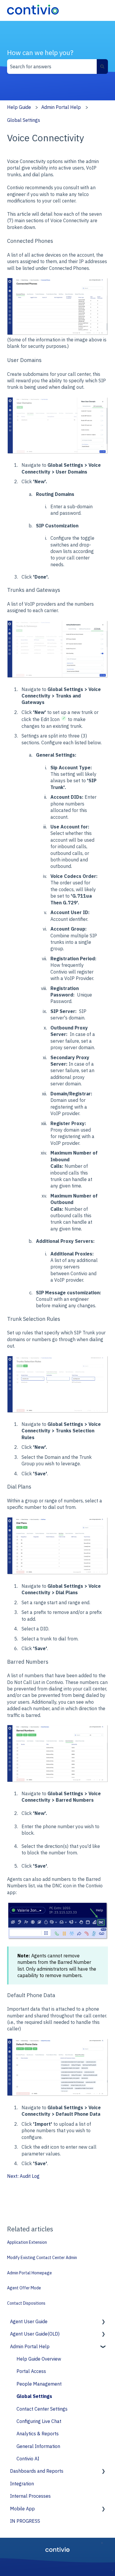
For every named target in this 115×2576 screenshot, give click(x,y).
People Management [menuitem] (39, 2384)
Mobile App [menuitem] (22, 2509)
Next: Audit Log (23, 2176)
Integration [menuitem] (22, 2484)
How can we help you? (40, 52)
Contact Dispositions (26, 2303)
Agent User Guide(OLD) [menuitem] (35, 2334)
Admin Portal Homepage (29, 2273)
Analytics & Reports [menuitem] (38, 2434)
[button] (103, 2322)
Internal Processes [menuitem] (30, 2496)
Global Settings (24, 120)
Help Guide (19, 107)
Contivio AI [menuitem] (28, 2459)
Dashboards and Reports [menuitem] (37, 2471)
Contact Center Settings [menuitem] (42, 2409)
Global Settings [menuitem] (34, 2396)
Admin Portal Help (61, 107)
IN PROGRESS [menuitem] (25, 2521)
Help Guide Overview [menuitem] (39, 2359)
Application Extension (27, 2242)
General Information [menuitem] (38, 2446)
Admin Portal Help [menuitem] (30, 2346)
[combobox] (52, 67)
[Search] (102, 67)
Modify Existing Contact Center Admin (42, 2258)
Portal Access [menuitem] (31, 2371)
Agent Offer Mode (24, 2288)
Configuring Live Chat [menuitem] (39, 2421)
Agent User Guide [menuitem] (29, 2321)
